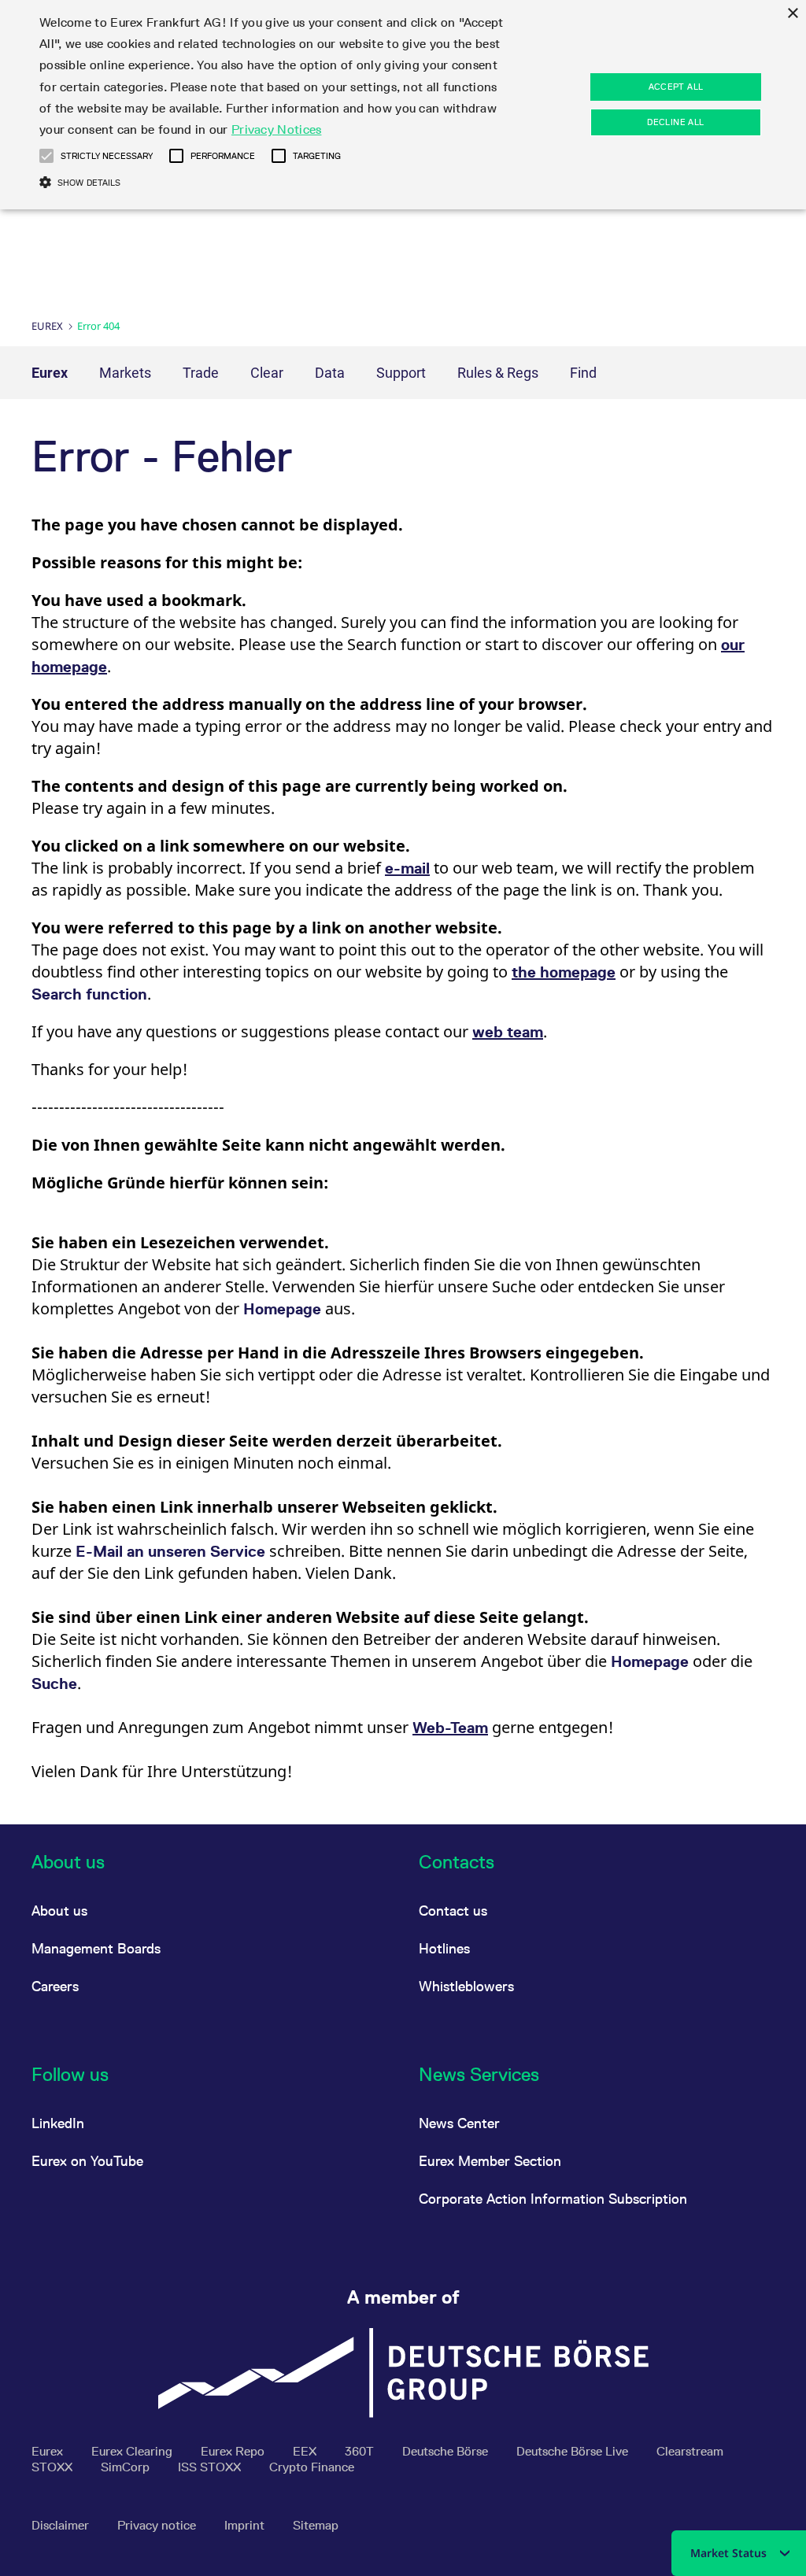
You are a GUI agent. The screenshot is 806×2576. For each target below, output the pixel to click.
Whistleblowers (466, 1986)
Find (583, 373)
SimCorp (127, 2467)
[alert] (403, 105)
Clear (267, 373)
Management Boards (96, 1948)
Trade (201, 373)
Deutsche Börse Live (574, 2451)
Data (330, 373)
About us (59, 1911)
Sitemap (316, 2525)
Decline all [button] (675, 122)
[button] (46, 156)
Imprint (246, 2525)
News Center (459, 2123)
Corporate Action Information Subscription (553, 2199)
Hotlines (444, 1948)
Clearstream (690, 2451)
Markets (125, 373)
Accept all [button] (676, 87)
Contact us (453, 1911)
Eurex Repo (234, 2451)
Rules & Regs (498, 373)
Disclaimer (62, 2525)
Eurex (47, 326)
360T (361, 2451)
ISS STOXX (211, 2467)
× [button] (792, 14)
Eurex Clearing (133, 2451)
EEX (306, 2451)
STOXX (54, 2467)
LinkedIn (58, 2123)
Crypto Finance (312, 2467)
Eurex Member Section (490, 2161)
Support (401, 373)
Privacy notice (158, 2525)
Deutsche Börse (447, 2451)
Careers (55, 1986)
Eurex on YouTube (87, 2161)
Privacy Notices (277, 129)
